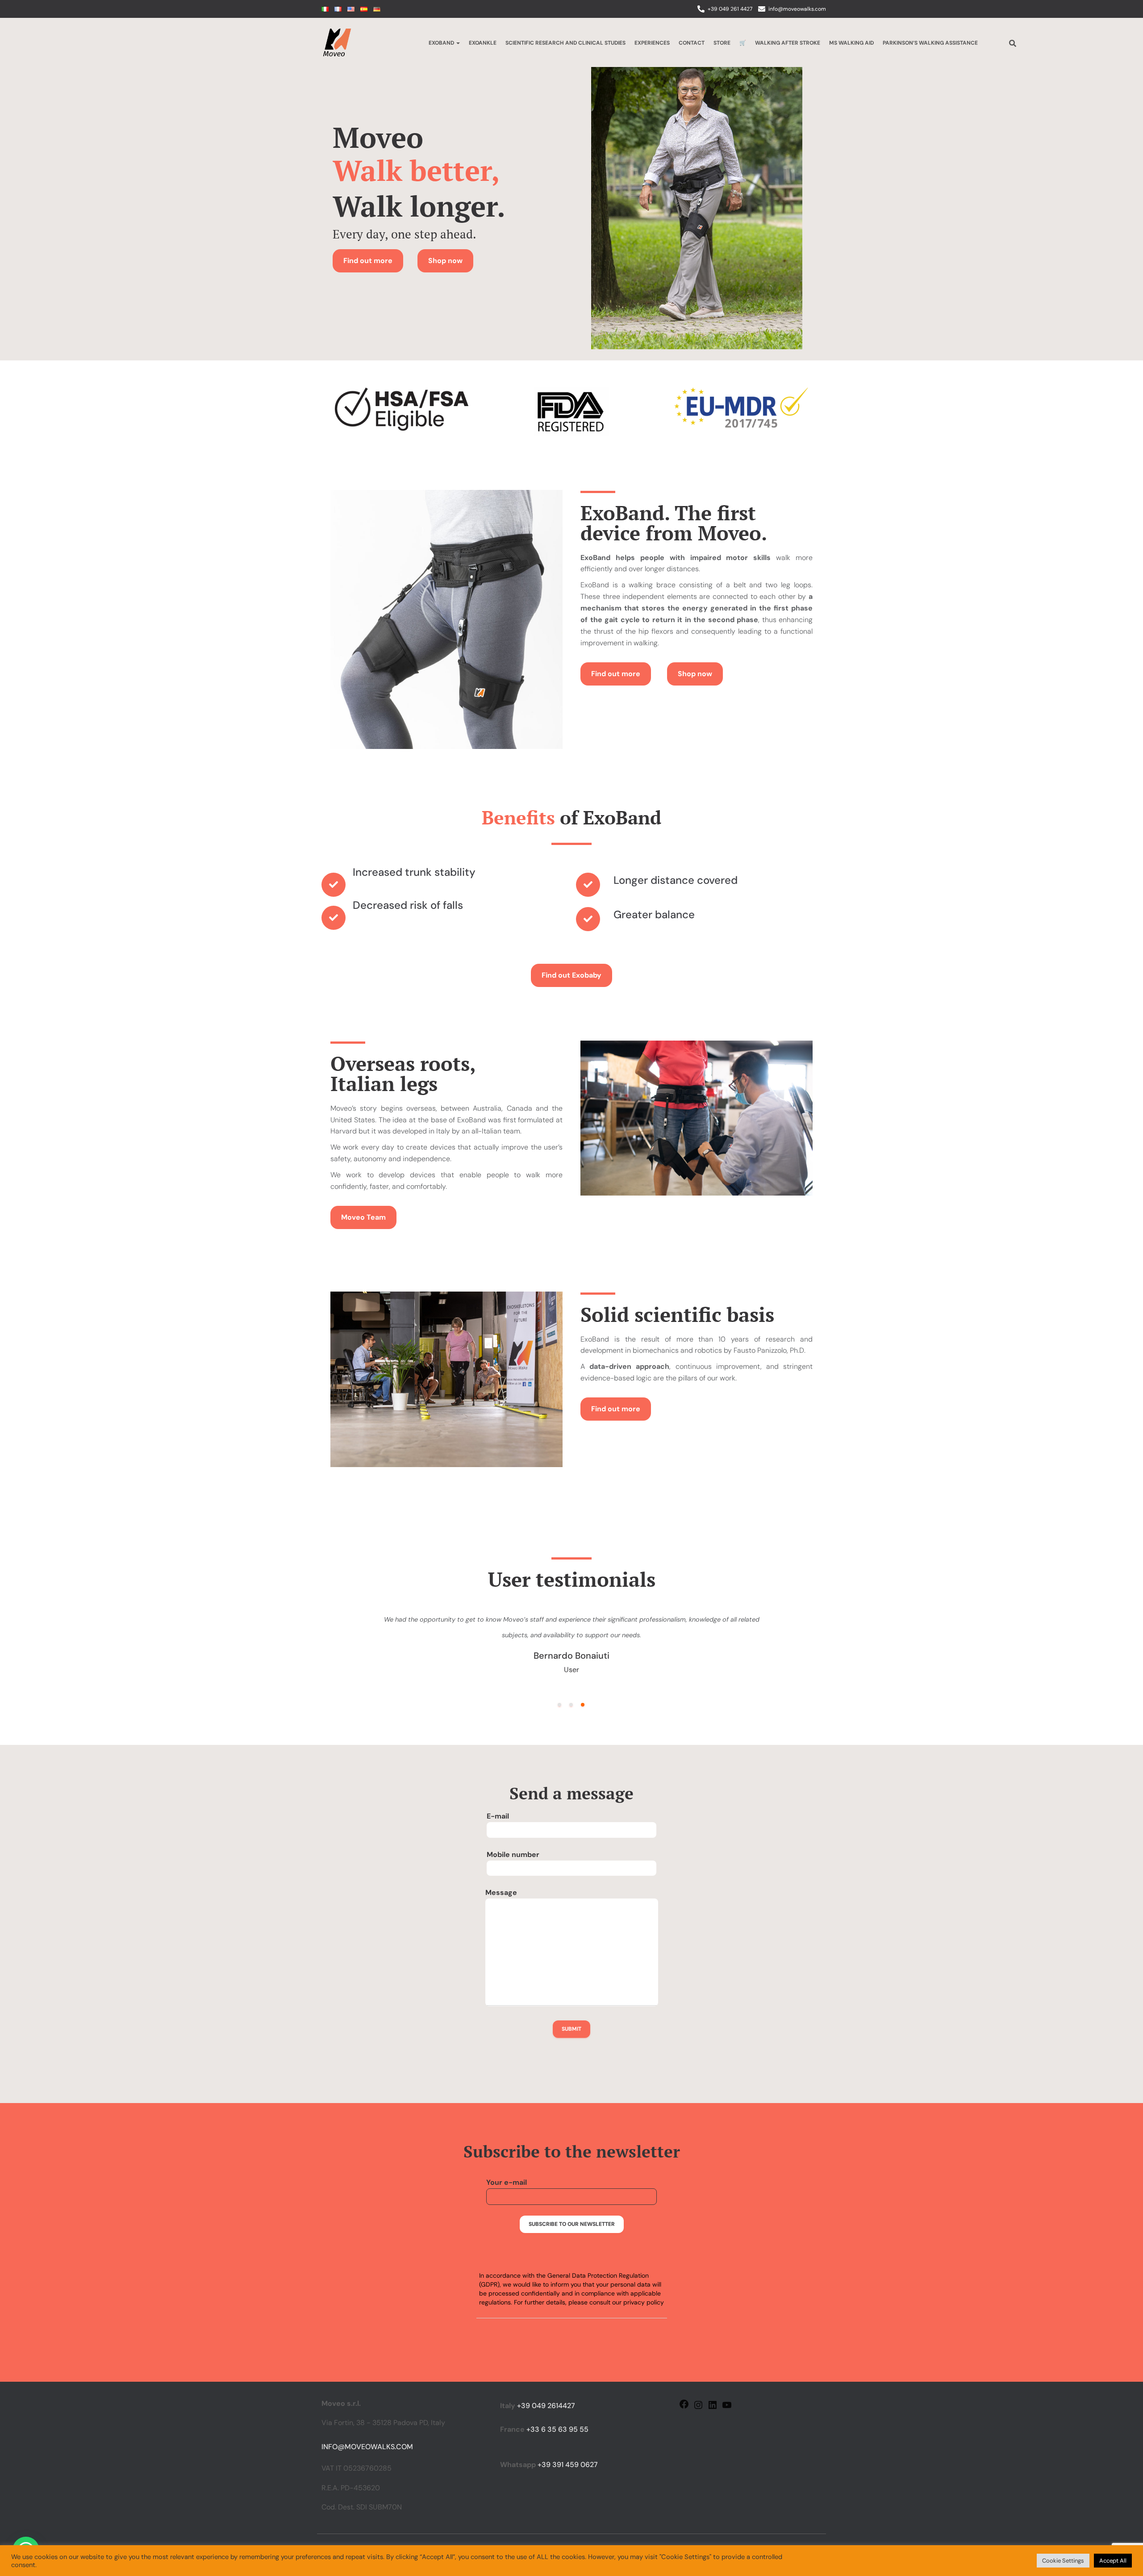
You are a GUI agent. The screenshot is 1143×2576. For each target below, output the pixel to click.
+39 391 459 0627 (568, 2465)
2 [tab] (571, 1705)
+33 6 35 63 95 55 (557, 2429)
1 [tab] (559, 1705)
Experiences (652, 43)
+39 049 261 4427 (730, 9)
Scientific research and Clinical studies (565, 43)
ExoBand (442, 43)
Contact (692, 43)
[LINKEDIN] (713, 2408)
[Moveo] (337, 42)
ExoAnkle (483, 43)
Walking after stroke (788, 43)
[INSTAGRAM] (698, 2408)
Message (501, 1892)
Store (722, 43)
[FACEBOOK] (684, 2407)
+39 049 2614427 (546, 2406)
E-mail (498, 1816)
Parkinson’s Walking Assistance (930, 43)
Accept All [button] (1113, 2561)
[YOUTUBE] (727, 2408)
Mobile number (513, 1855)
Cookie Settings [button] (1063, 2561)
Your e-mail (507, 2182)
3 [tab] (583, 1705)
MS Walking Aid (851, 43)
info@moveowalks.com (797, 9)
